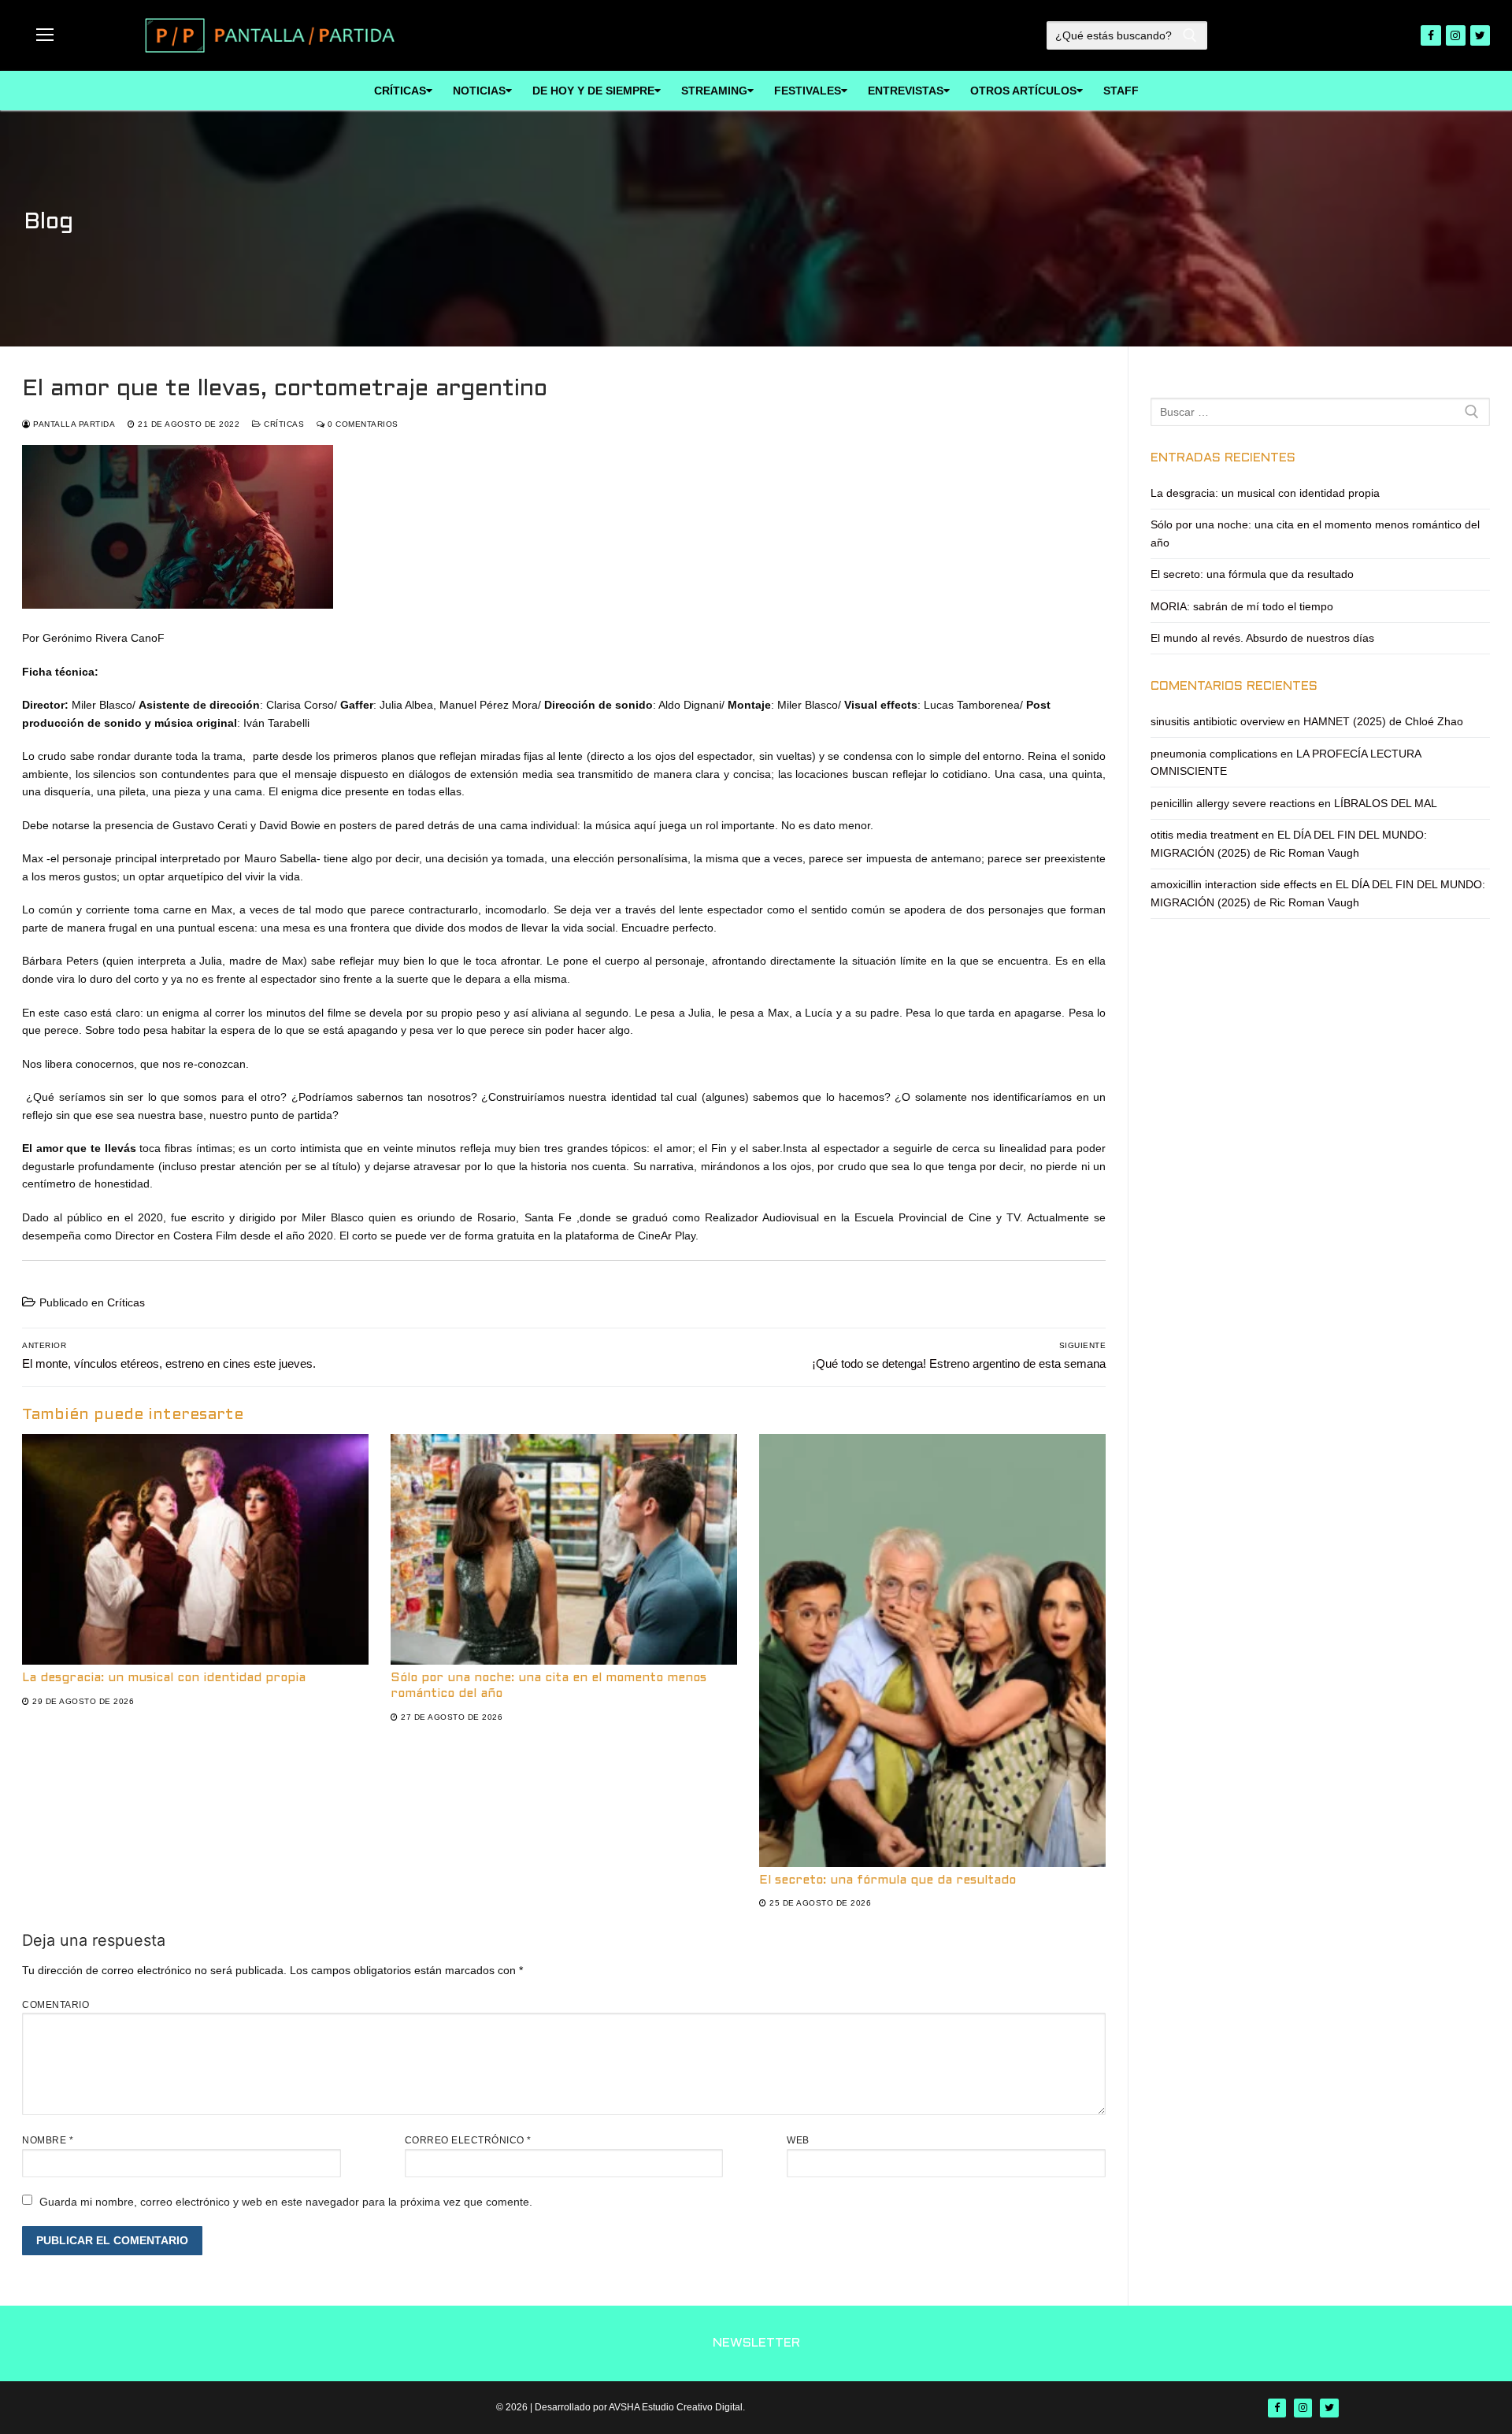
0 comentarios (362, 424)
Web (798, 2140)
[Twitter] (1480, 35)
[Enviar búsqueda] (1191, 35)
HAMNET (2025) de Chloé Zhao (1383, 721)
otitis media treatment (1204, 835)
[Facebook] (1430, 35)
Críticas (283, 424)
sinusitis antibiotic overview (1217, 721)
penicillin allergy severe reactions (1233, 803)
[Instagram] (1456, 35)
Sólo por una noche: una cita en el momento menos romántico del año (1315, 533)
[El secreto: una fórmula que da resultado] (932, 1650)
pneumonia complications (1214, 754)
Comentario (56, 2005)
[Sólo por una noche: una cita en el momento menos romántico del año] (564, 1549)
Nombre (48, 2140)
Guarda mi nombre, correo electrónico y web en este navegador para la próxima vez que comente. (286, 2202)
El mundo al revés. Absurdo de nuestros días (1262, 638)
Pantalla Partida (73, 424)
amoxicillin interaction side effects (1234, 884)
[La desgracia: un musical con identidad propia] (195, 1549)
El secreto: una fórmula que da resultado (888, 1880)
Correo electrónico (468, 2140)
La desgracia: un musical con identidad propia (164, 1678)
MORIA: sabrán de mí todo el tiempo (1242, 606)
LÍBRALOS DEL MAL (1386, 803)
